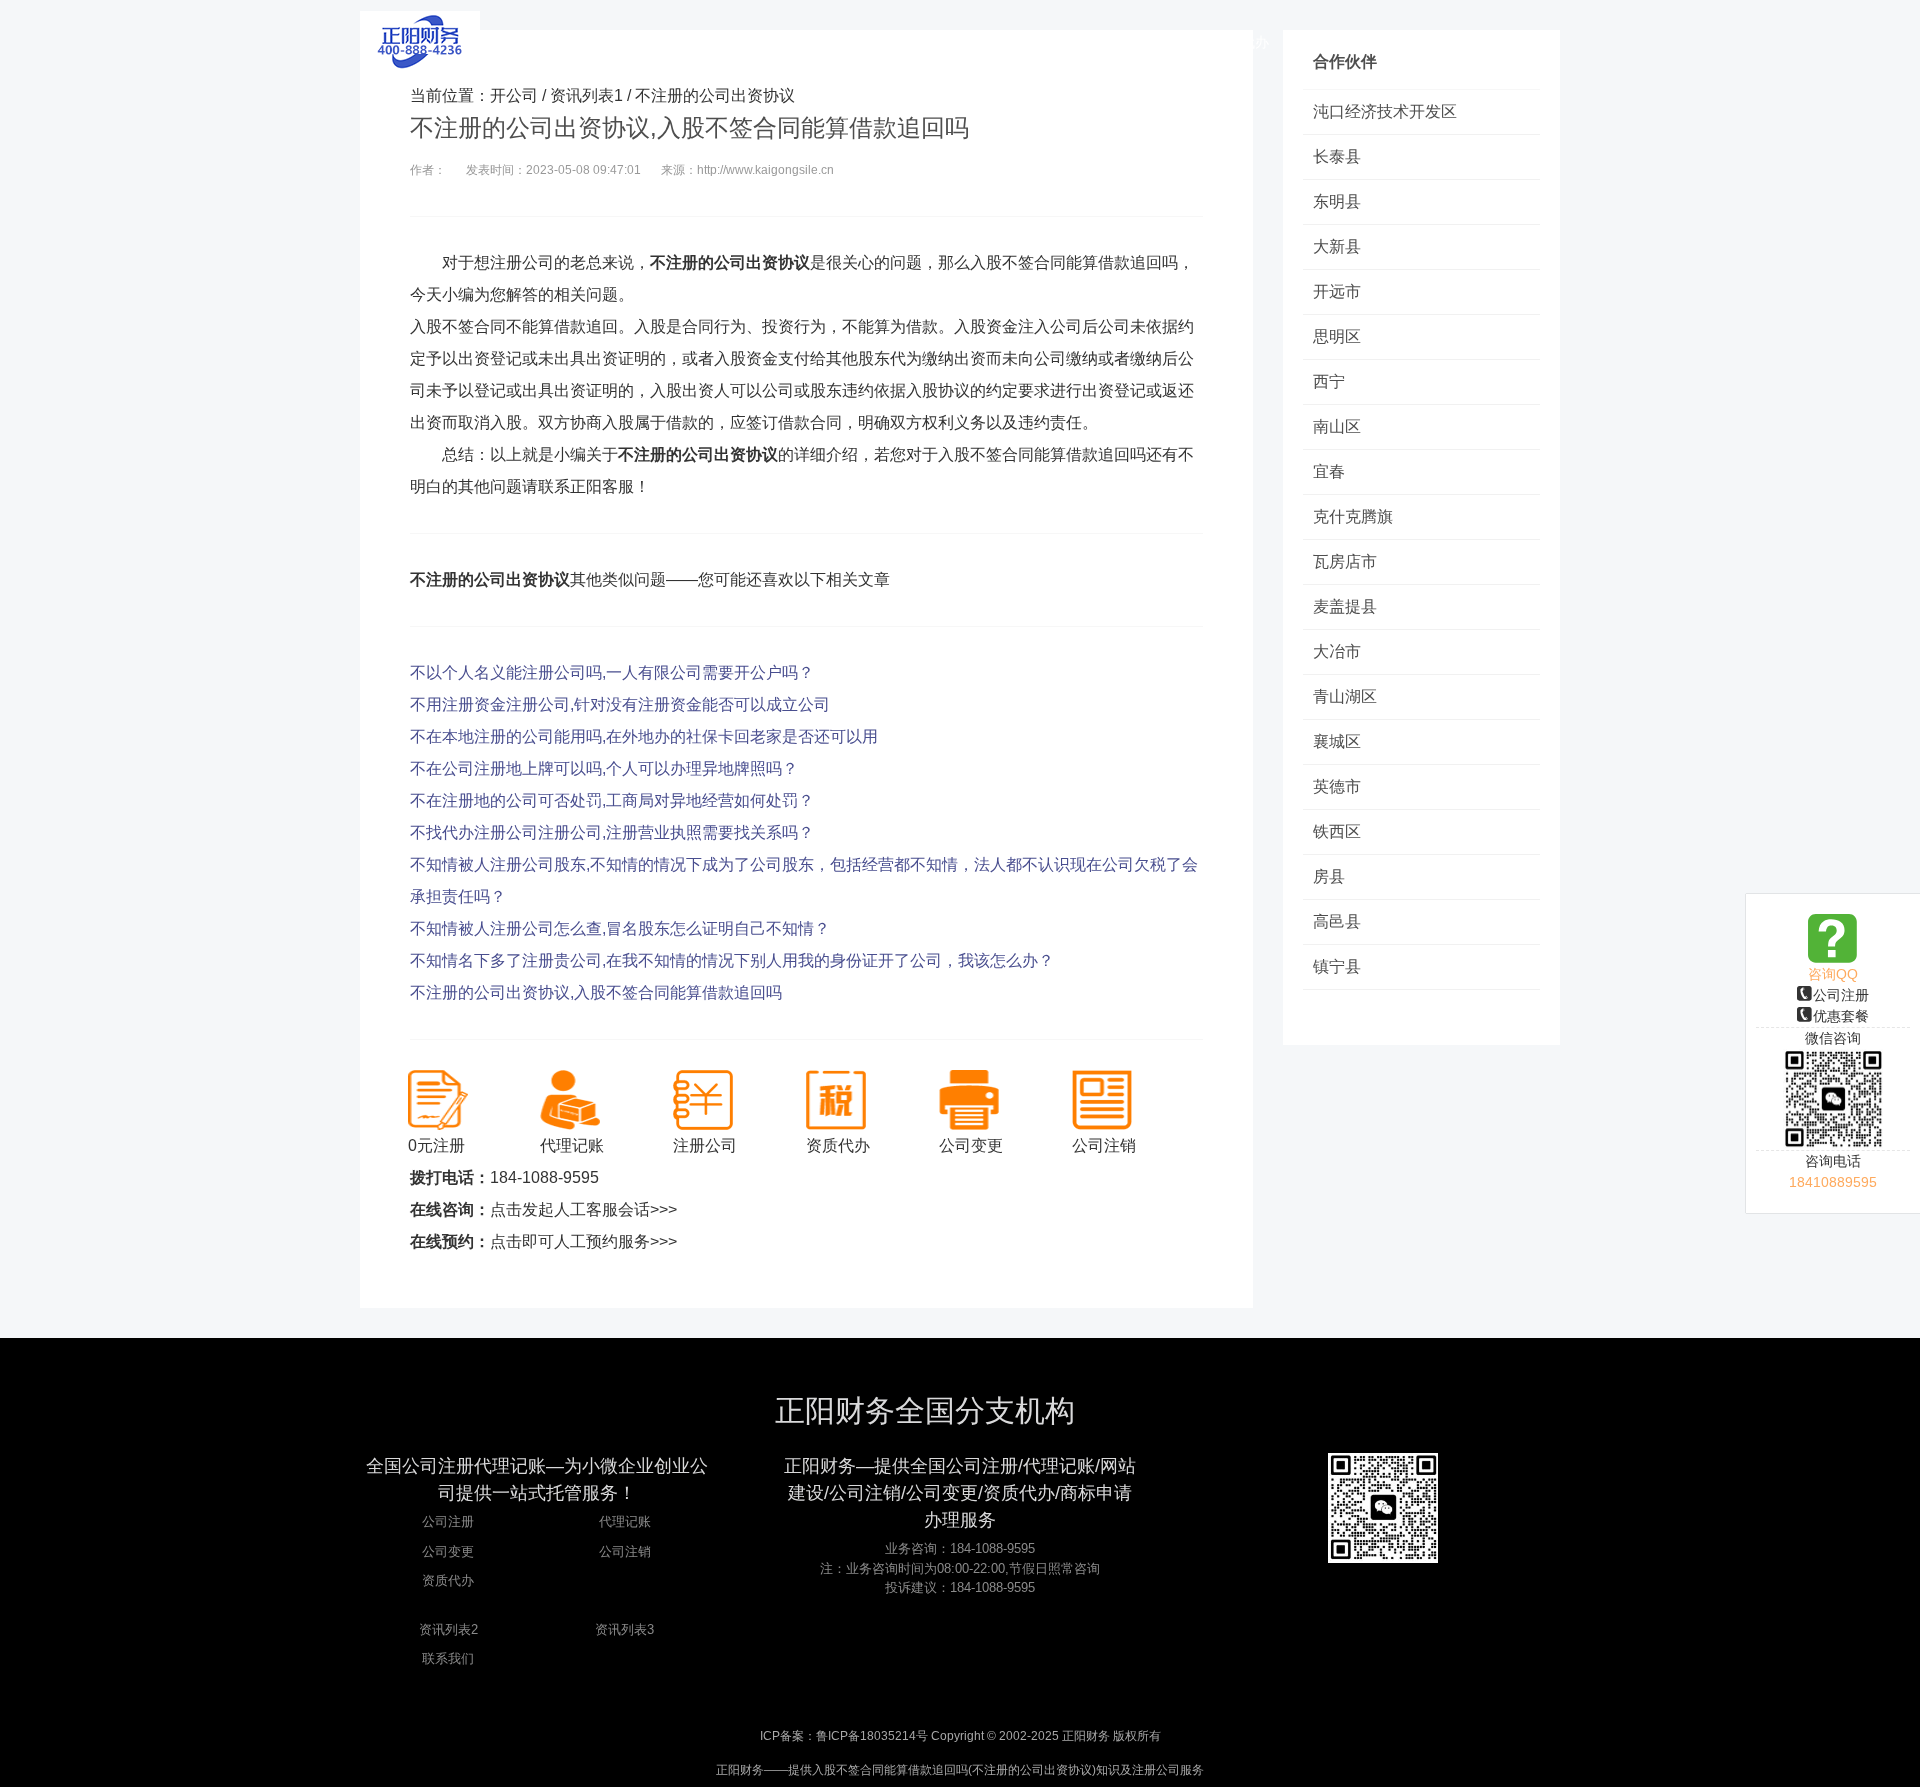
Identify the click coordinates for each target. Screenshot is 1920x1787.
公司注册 (1841, 995)
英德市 (1337, 786)
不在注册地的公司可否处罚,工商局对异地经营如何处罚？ (612, 800)
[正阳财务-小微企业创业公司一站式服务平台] (420, 40)
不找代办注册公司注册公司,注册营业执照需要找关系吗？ (612, 832)
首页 (745, 42)
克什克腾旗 (1353, 516)
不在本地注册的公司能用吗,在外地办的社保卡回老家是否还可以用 (644, 736)
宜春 (1329, 471)
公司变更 (448, 1551)
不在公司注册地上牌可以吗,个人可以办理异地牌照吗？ (604, 768)
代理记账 (625, 1521)
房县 (1329, 876)
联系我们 (448, 1658)
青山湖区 (1345, 696)
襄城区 (1337, 741)
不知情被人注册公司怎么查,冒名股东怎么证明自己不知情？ (620, 928)
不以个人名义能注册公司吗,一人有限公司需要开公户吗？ (612, 672)
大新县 (1337, 246)
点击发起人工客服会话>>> (583, 1209)
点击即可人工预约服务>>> (583, 1241)
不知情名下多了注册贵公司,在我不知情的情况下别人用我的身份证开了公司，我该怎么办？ (732, 960)
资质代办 (448, 1580)
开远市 (1337, 291)
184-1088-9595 (544, 1177)
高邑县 (1337, 921)
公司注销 (625, 1551)
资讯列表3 (624, 1629)
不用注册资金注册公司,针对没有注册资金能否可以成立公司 (620, 704)
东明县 (1337, 201)
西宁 (1329, 381)
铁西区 (1337, 831)
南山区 (1337, 426)
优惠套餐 (1841, 1016)
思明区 (1337, 336)
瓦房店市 (1345, 561)
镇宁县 (1337, 966)
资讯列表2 (448, 1629)
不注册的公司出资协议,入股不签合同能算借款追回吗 (596, 992)
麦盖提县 (1345, 606)
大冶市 (1337, 651)
